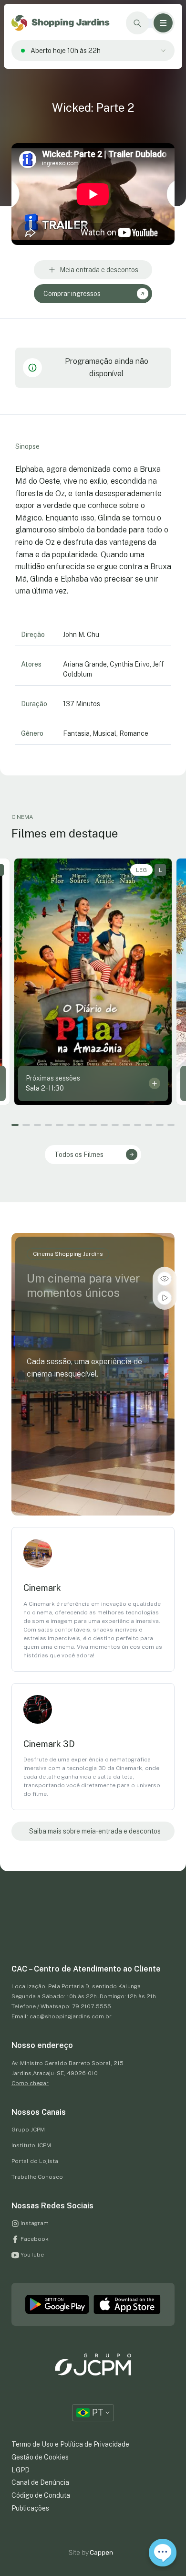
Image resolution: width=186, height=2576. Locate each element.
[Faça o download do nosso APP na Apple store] (127, 2304)
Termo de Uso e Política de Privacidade (70, 2444)
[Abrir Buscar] (137, 23)
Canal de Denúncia (40, 2482)
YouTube (31, 2255)
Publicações (30, 2508)
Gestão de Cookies (40, 2457)
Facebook (34, 2239)
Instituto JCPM (31, 2145)
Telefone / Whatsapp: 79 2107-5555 (61, 2006)
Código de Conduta (41, 2495)
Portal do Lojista (35, 2161)
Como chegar (30, 2083)
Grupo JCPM (28, 2130)
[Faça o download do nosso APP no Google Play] (57, 2304)
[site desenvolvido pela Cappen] (102, 2553)
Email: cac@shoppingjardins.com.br (62, 2016)
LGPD (21, 2470)
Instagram (34, 2223)
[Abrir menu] (163, 23)
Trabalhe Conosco (37, 2177)
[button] (15, 1125)
